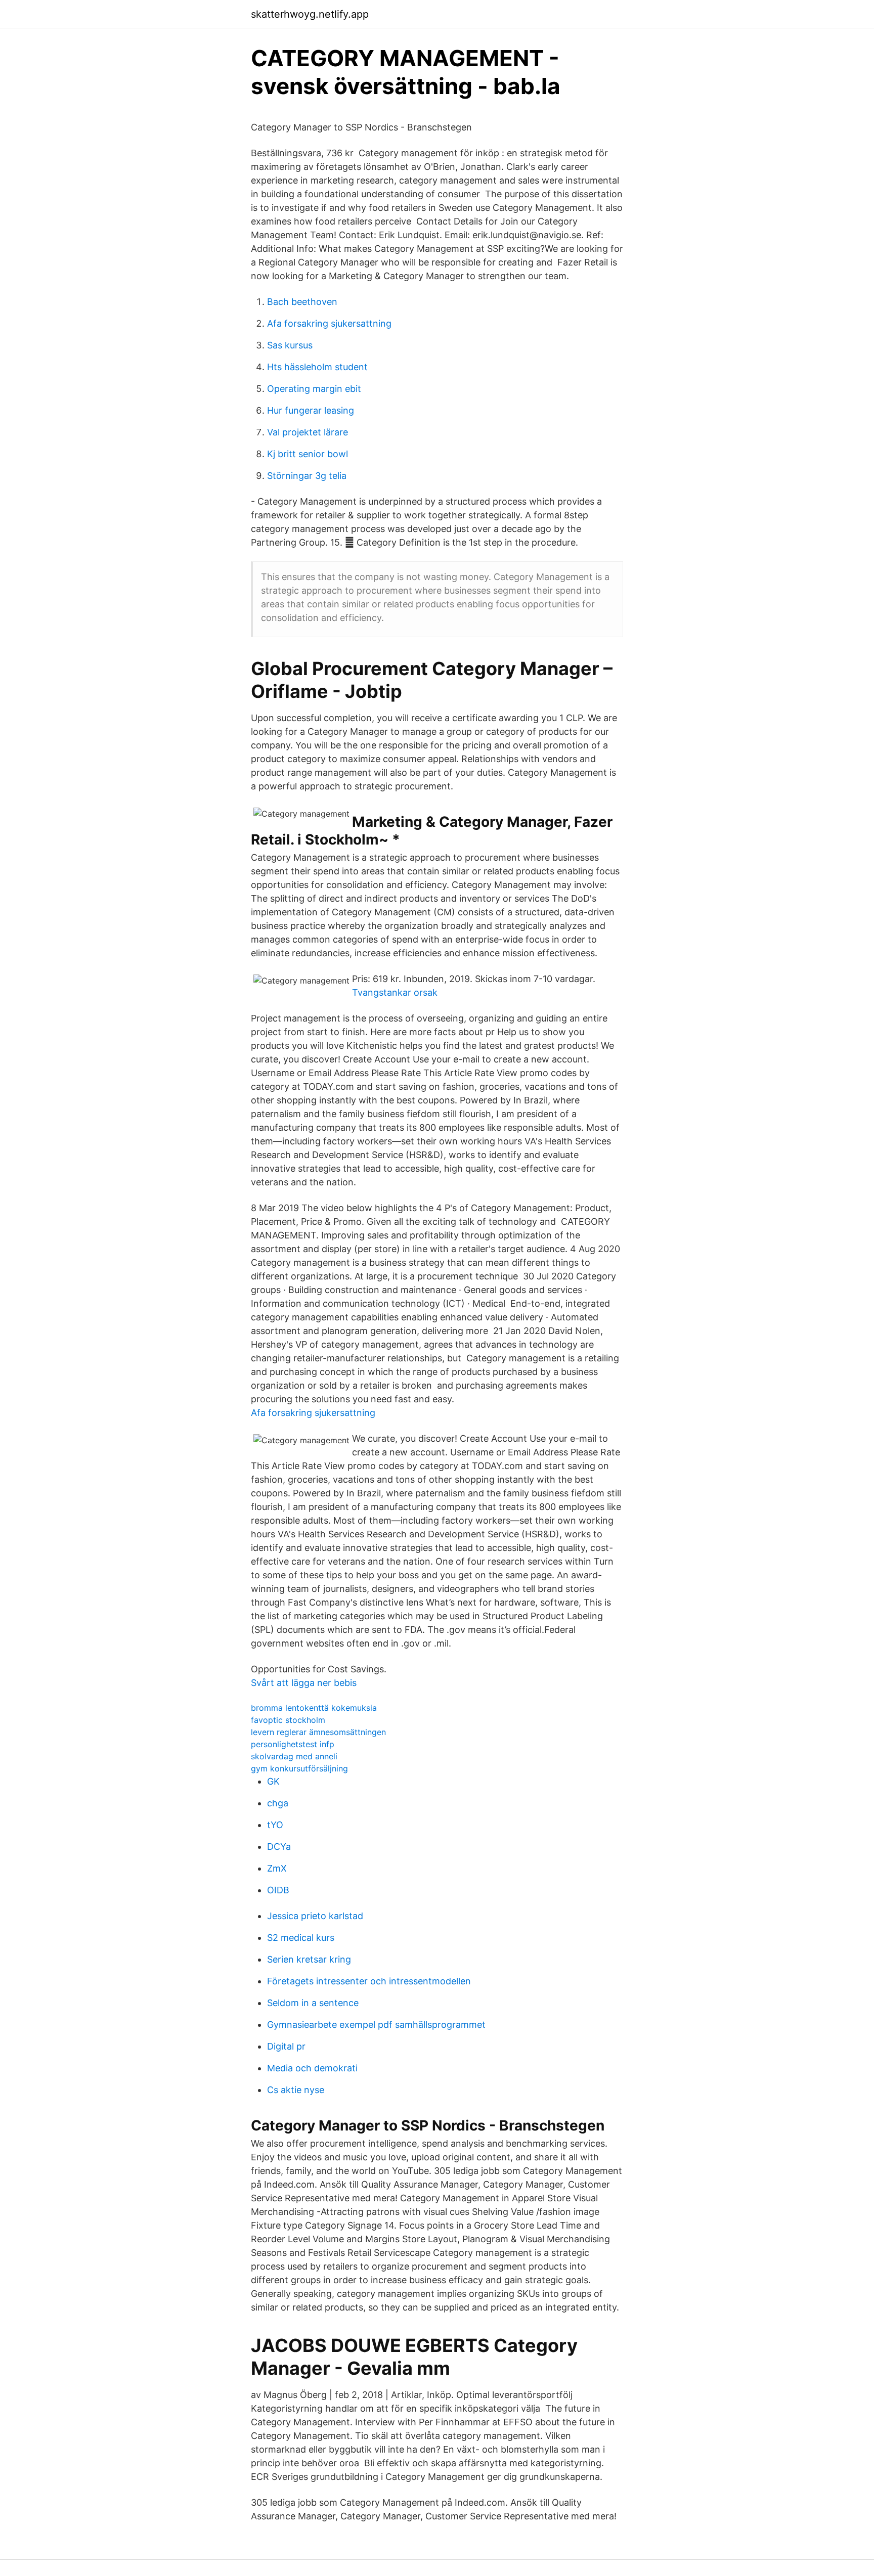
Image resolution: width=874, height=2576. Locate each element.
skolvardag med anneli (294, 1756)
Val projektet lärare (308, 432)
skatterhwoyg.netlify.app (310, 14)
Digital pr (286, 2046)
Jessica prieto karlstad (315, 1916)
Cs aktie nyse (296, 2090)
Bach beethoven (302, 302)
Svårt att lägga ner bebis (304, 1683)
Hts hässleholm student (317, 367)
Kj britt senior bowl (308, 454)
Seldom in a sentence (313, 2003)
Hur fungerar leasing (311, 410)
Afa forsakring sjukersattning (329, 323)
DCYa (279, 1847)
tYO (275, 1825)
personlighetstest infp (293, 1744)
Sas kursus (290, 345)
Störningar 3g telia (307, 476)
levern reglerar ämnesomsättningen (318, 1732)
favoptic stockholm (288, 1720)
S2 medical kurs (301, 1938)
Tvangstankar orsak (395, 992)
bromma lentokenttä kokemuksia (314, 1708)
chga (278, 1803)
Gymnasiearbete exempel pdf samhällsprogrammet (376, 2025)
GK (273, 1781)
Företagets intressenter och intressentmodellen (369, 1981)
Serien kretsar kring (309, 1959)
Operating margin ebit (314, 389)
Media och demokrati (312, 2068)
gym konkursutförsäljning (299, 1768)
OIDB (278, 1890)
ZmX (277, 1868)
